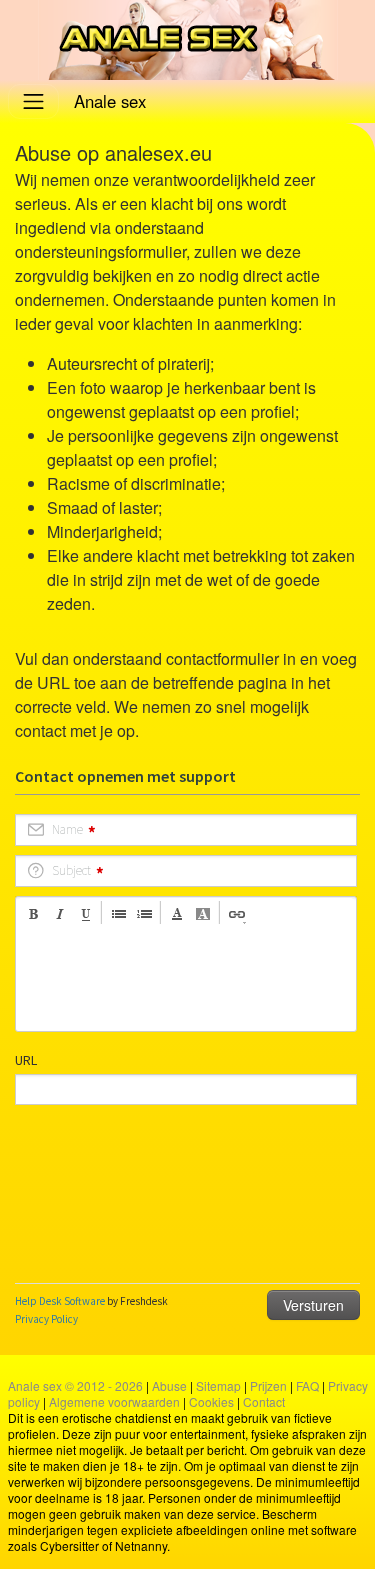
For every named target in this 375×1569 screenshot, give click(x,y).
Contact (264, 1401)
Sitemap (218, 1385)
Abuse (169, 1385)
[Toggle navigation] (33, 101)
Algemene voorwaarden (114, 1401)
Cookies (211, 1401)
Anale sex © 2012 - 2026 (75, 1385)
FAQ (307, 1385)
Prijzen (268, 1385)
